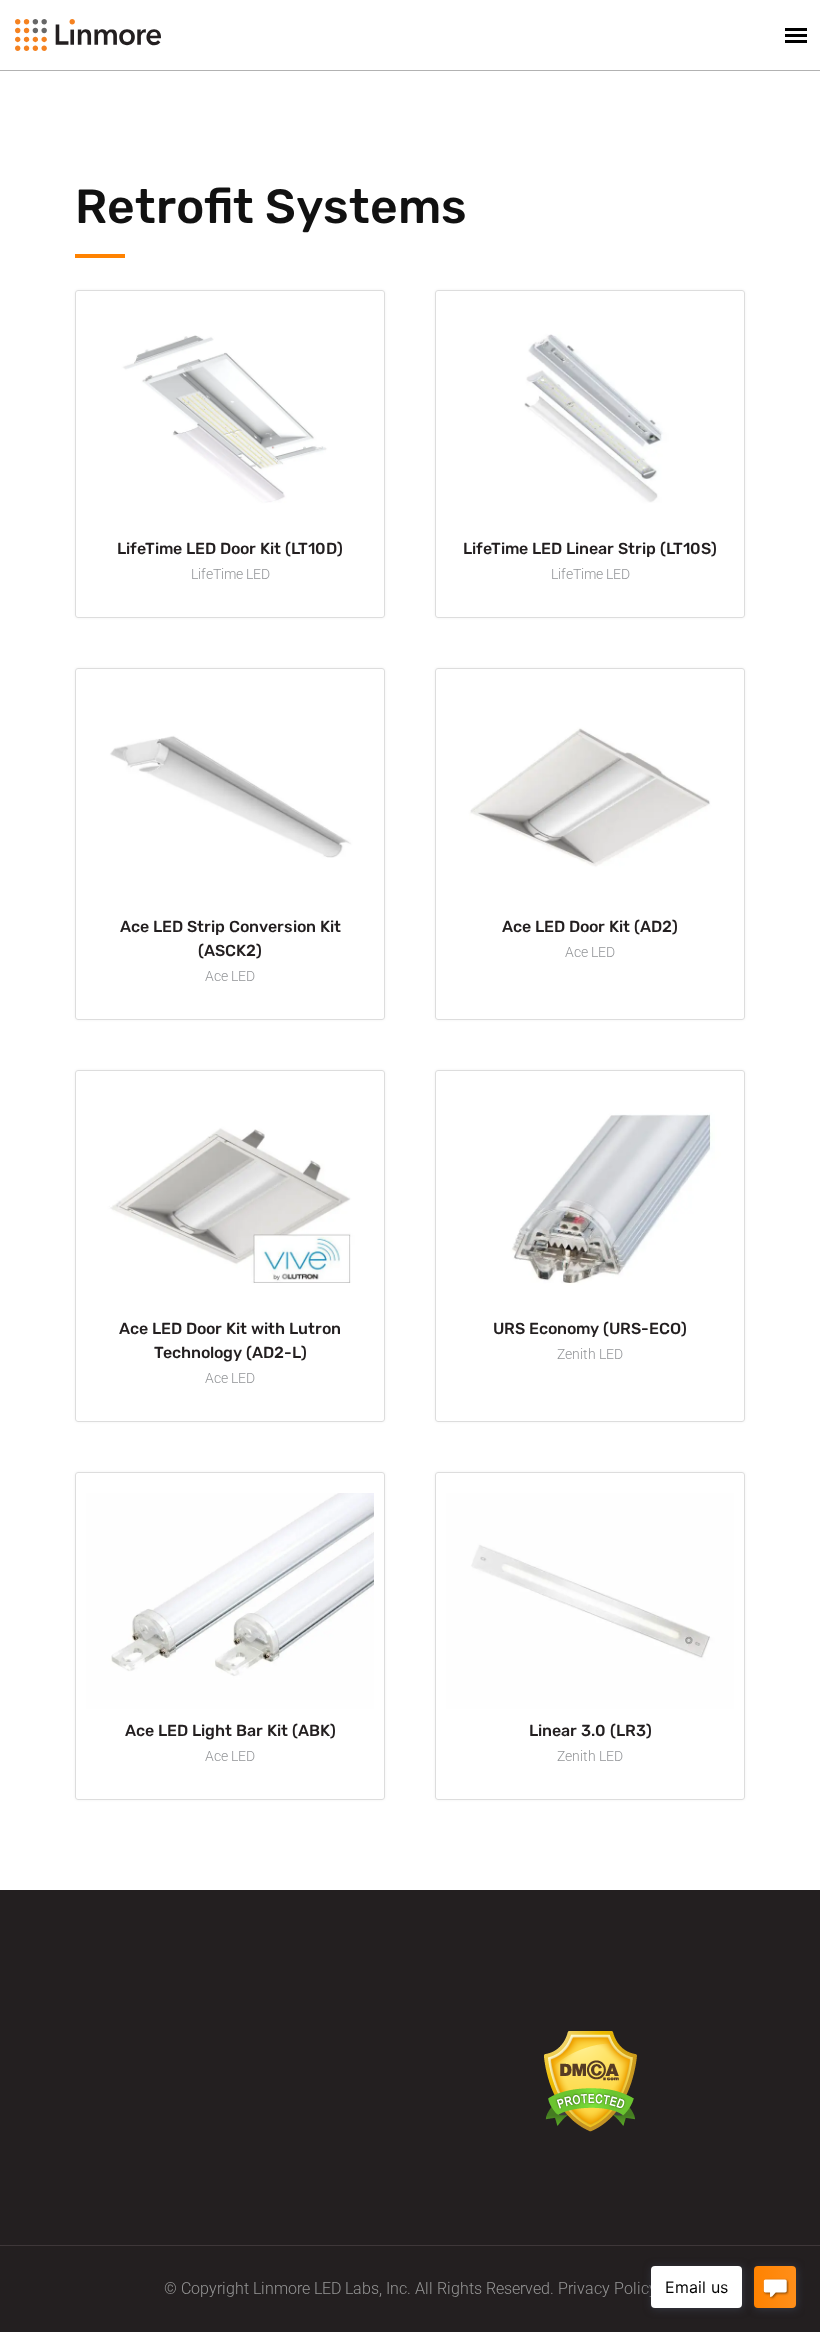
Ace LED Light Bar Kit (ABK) (230, 1730)
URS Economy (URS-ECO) (590, 1328)
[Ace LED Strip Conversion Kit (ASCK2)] (230, 795)
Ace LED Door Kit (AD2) (590, 926)
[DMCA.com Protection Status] (590, 2080)
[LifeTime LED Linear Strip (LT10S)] (590, 417)
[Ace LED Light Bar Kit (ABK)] (230, 1599)
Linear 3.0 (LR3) (590, 1730)
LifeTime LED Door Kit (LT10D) (230, 548)
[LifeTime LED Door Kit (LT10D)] (230, 417)
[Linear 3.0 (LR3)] (590, 1599)
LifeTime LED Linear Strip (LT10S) (590, 548)
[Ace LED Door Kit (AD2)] (590, 795)
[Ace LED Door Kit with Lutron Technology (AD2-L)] (230, 1197)
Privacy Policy (607, 2288)
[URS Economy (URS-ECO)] (590, 1197)
